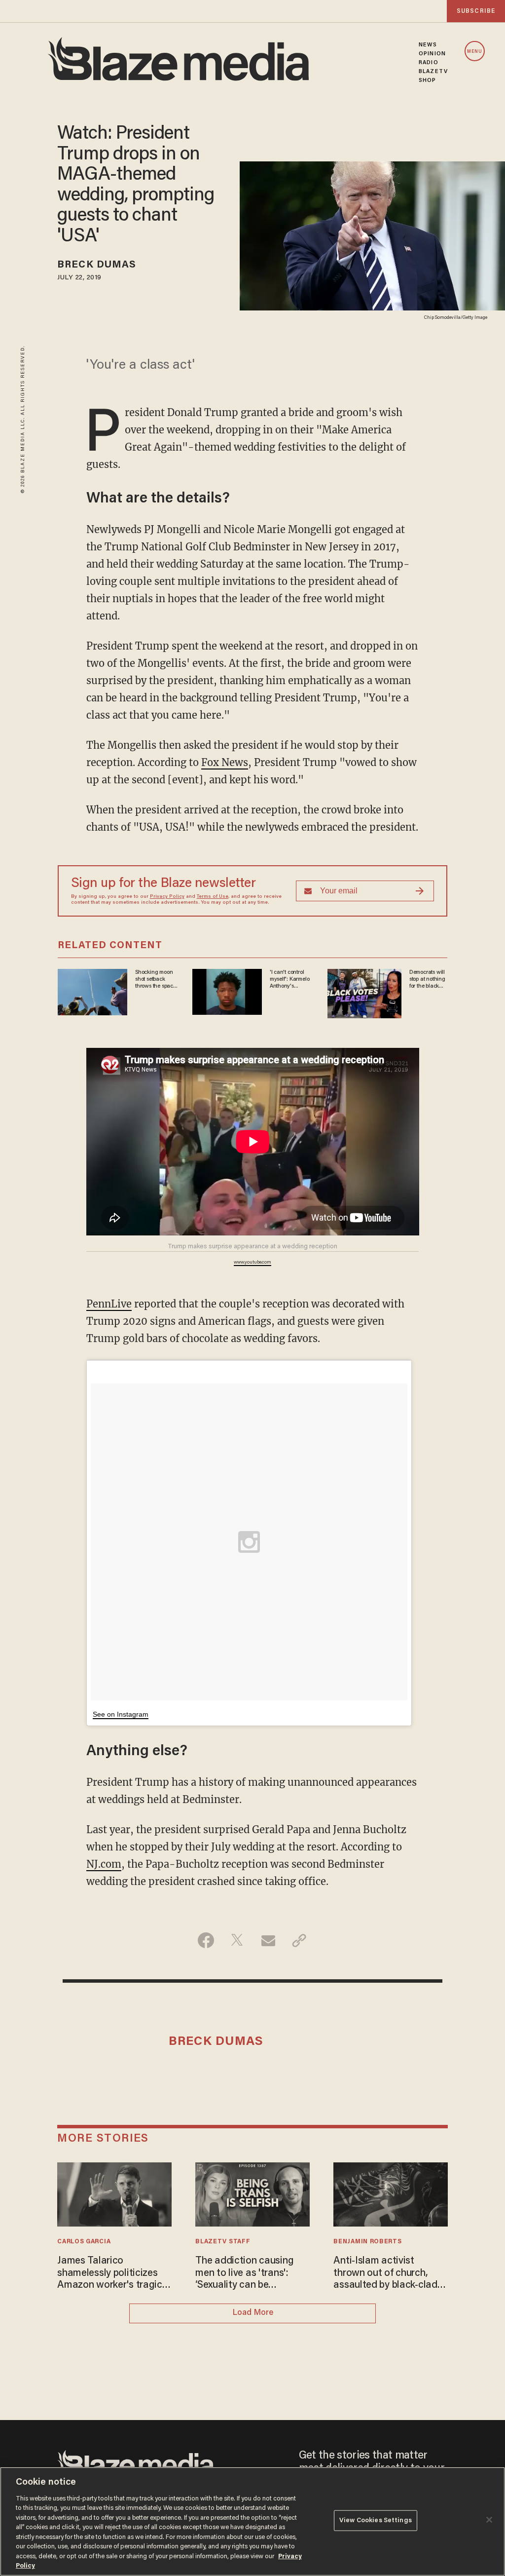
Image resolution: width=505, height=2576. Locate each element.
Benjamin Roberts (367, 2242)
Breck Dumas (97, 265)
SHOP (427, 80)
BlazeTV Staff (223, 2242)
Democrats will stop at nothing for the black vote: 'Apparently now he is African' (427, 980)
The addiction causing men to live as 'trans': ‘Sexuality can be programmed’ (244, 2274)
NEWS (428, 45)
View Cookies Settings (376, 2520)
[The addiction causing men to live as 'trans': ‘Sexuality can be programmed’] (252, 2193)
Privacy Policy (167, 897)
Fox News (225, 762)
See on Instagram (121, 1714)
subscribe (476, 11)
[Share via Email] (268, 1940)
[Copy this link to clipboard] (299, 1940)
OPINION (432, 54)
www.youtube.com (252, 1263)
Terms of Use (213, 897)
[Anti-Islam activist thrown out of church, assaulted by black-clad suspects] (390, 2193)
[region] (252, 2521)
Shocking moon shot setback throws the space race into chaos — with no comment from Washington (156, 980)
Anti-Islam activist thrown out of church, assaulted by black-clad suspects (385, 2274)
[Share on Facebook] (206, 1940)
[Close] (489, 2520)
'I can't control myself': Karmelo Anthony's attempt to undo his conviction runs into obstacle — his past (291, 980)
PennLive (109, 1304)
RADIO (429, 63)
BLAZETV (433, 72)
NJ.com (104, 1864)
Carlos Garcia (84, 2242)
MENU (475, 52)
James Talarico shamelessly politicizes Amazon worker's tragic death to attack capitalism (110, 2274)
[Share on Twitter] (237, 1940)
